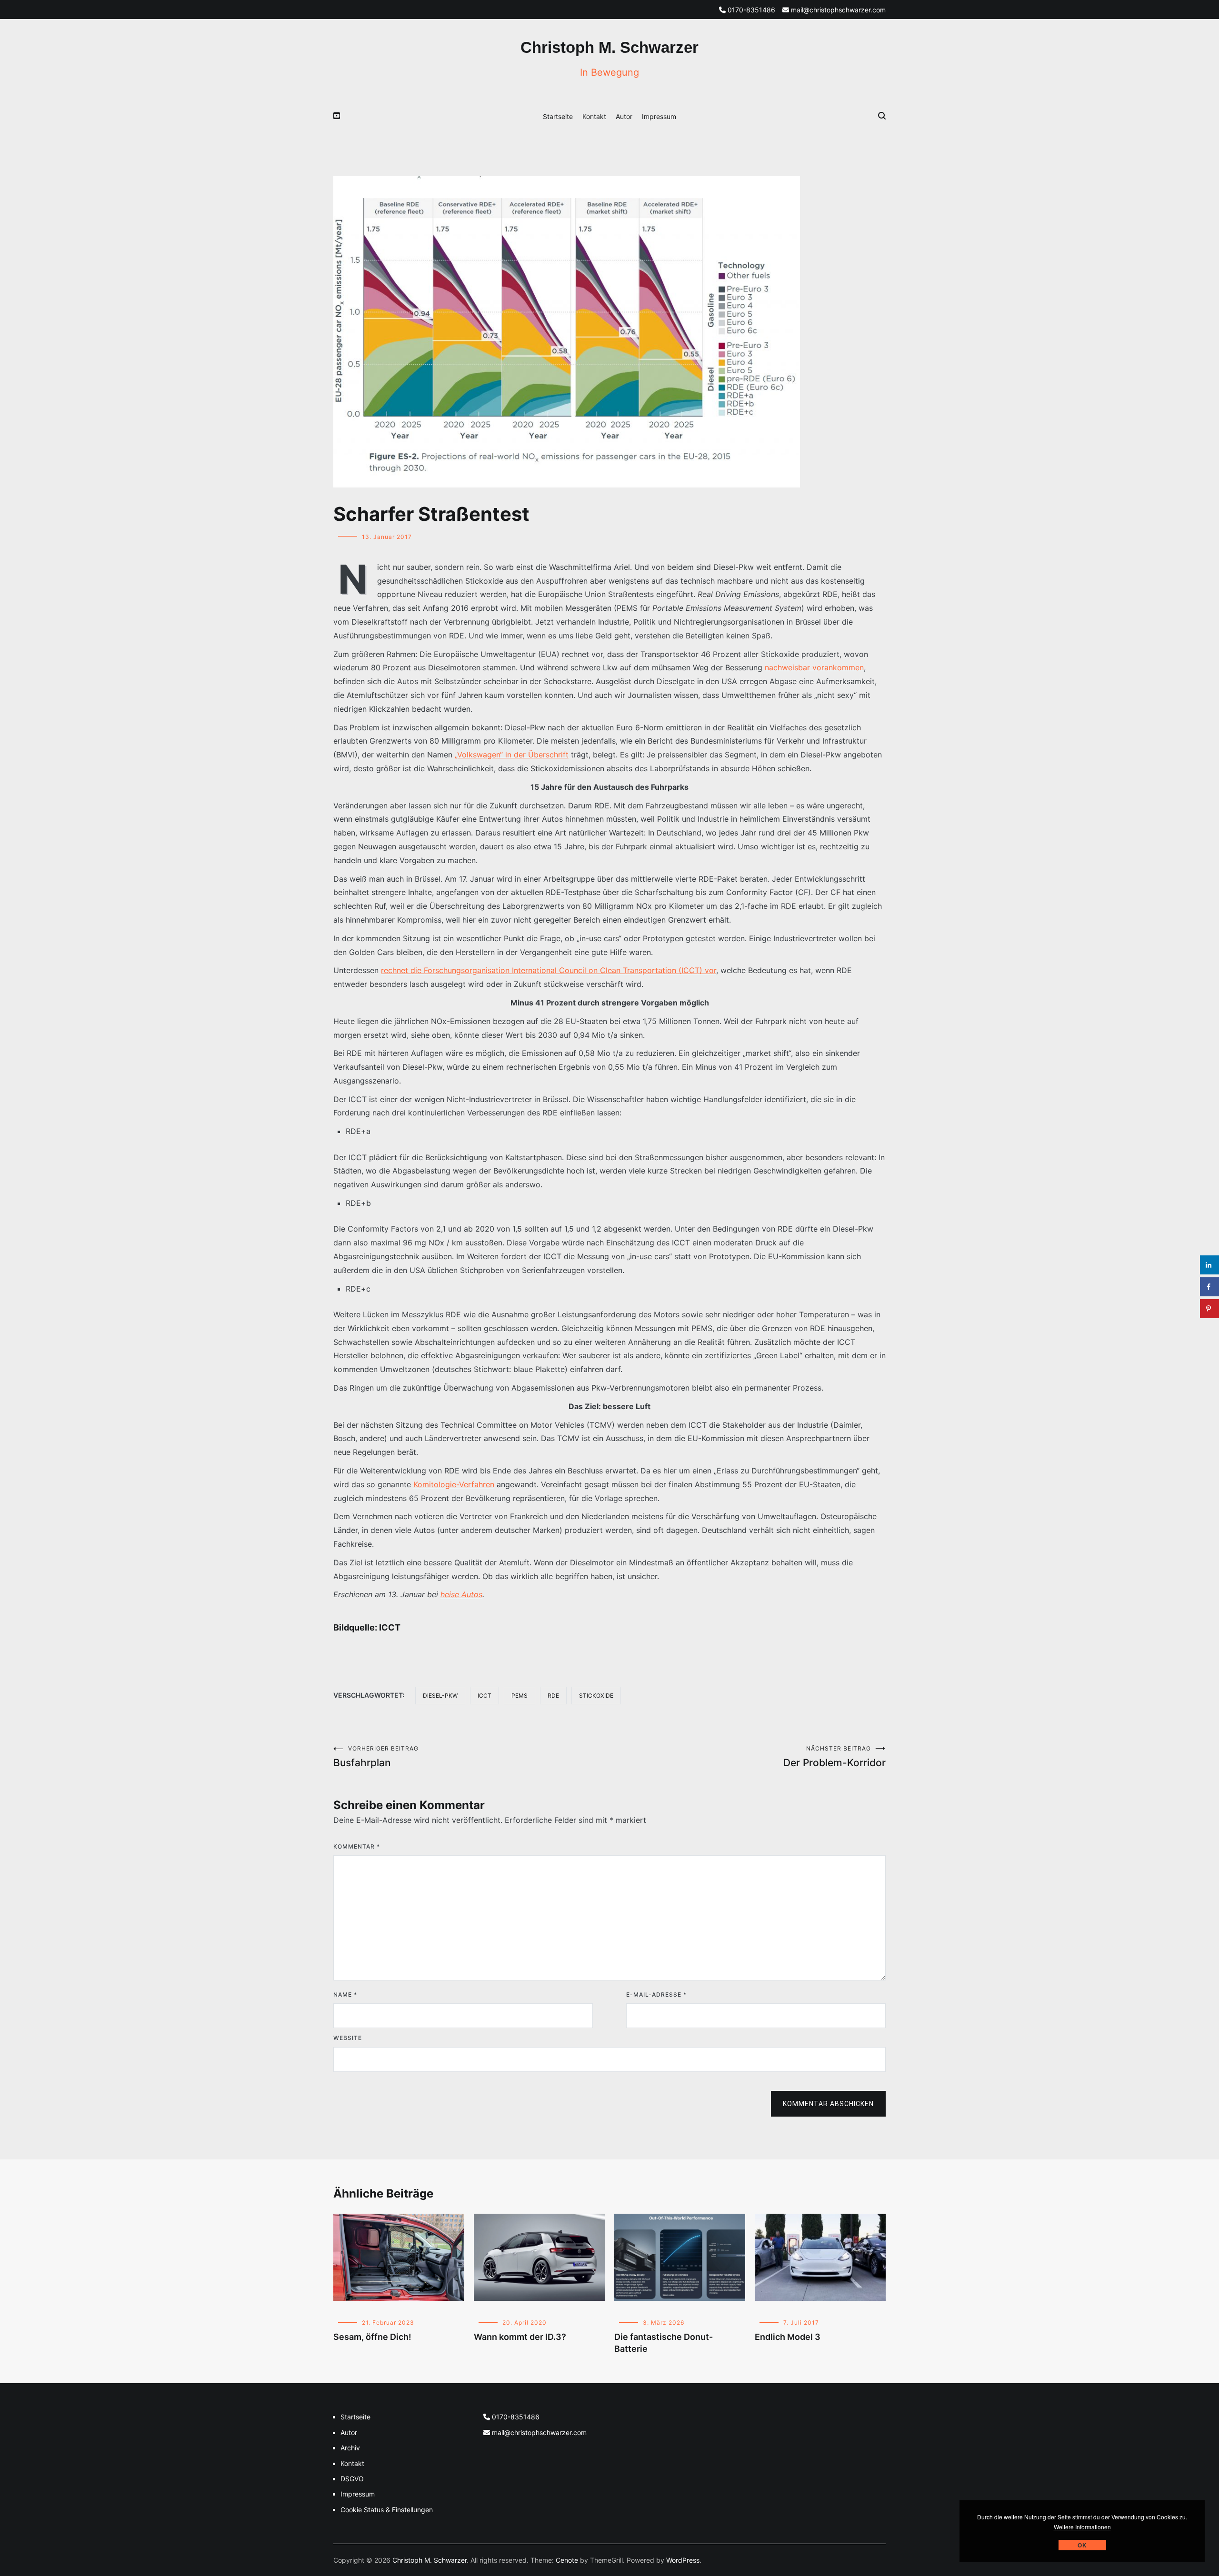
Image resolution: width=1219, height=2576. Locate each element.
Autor (624, 116)
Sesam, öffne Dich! (372, 2337)
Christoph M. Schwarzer (609, 47)
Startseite (558, 116)
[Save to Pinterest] (1209, 1309)
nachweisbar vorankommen (814, 667)
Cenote (567, 2560)
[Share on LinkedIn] (1209, 1265)
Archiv (350, 2448)
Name (345, 1994)
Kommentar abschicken (828, 2104)
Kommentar (357, 1846)
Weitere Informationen (1082, 2527)
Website (348, 2038)
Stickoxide (596, 1696)
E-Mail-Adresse (656, 1994)
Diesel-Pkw (440, 1696)
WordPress (683, 2560)
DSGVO (352, 2479)
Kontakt (594, 116)
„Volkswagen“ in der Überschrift (512, 755)
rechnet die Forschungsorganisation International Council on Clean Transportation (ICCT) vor (549, 970)
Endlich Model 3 (788, 2337)
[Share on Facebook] (1209, 1287)
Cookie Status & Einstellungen (387, 2510)
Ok (1082, 2545)
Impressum (659, 116)
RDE (553, 1696)
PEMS (520, 1696)
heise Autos (461, 1594)
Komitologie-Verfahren (454, 1484)
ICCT (485, 1696)
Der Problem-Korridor (834, 1757)
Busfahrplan (376, 1757)
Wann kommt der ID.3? (520, 2337)
